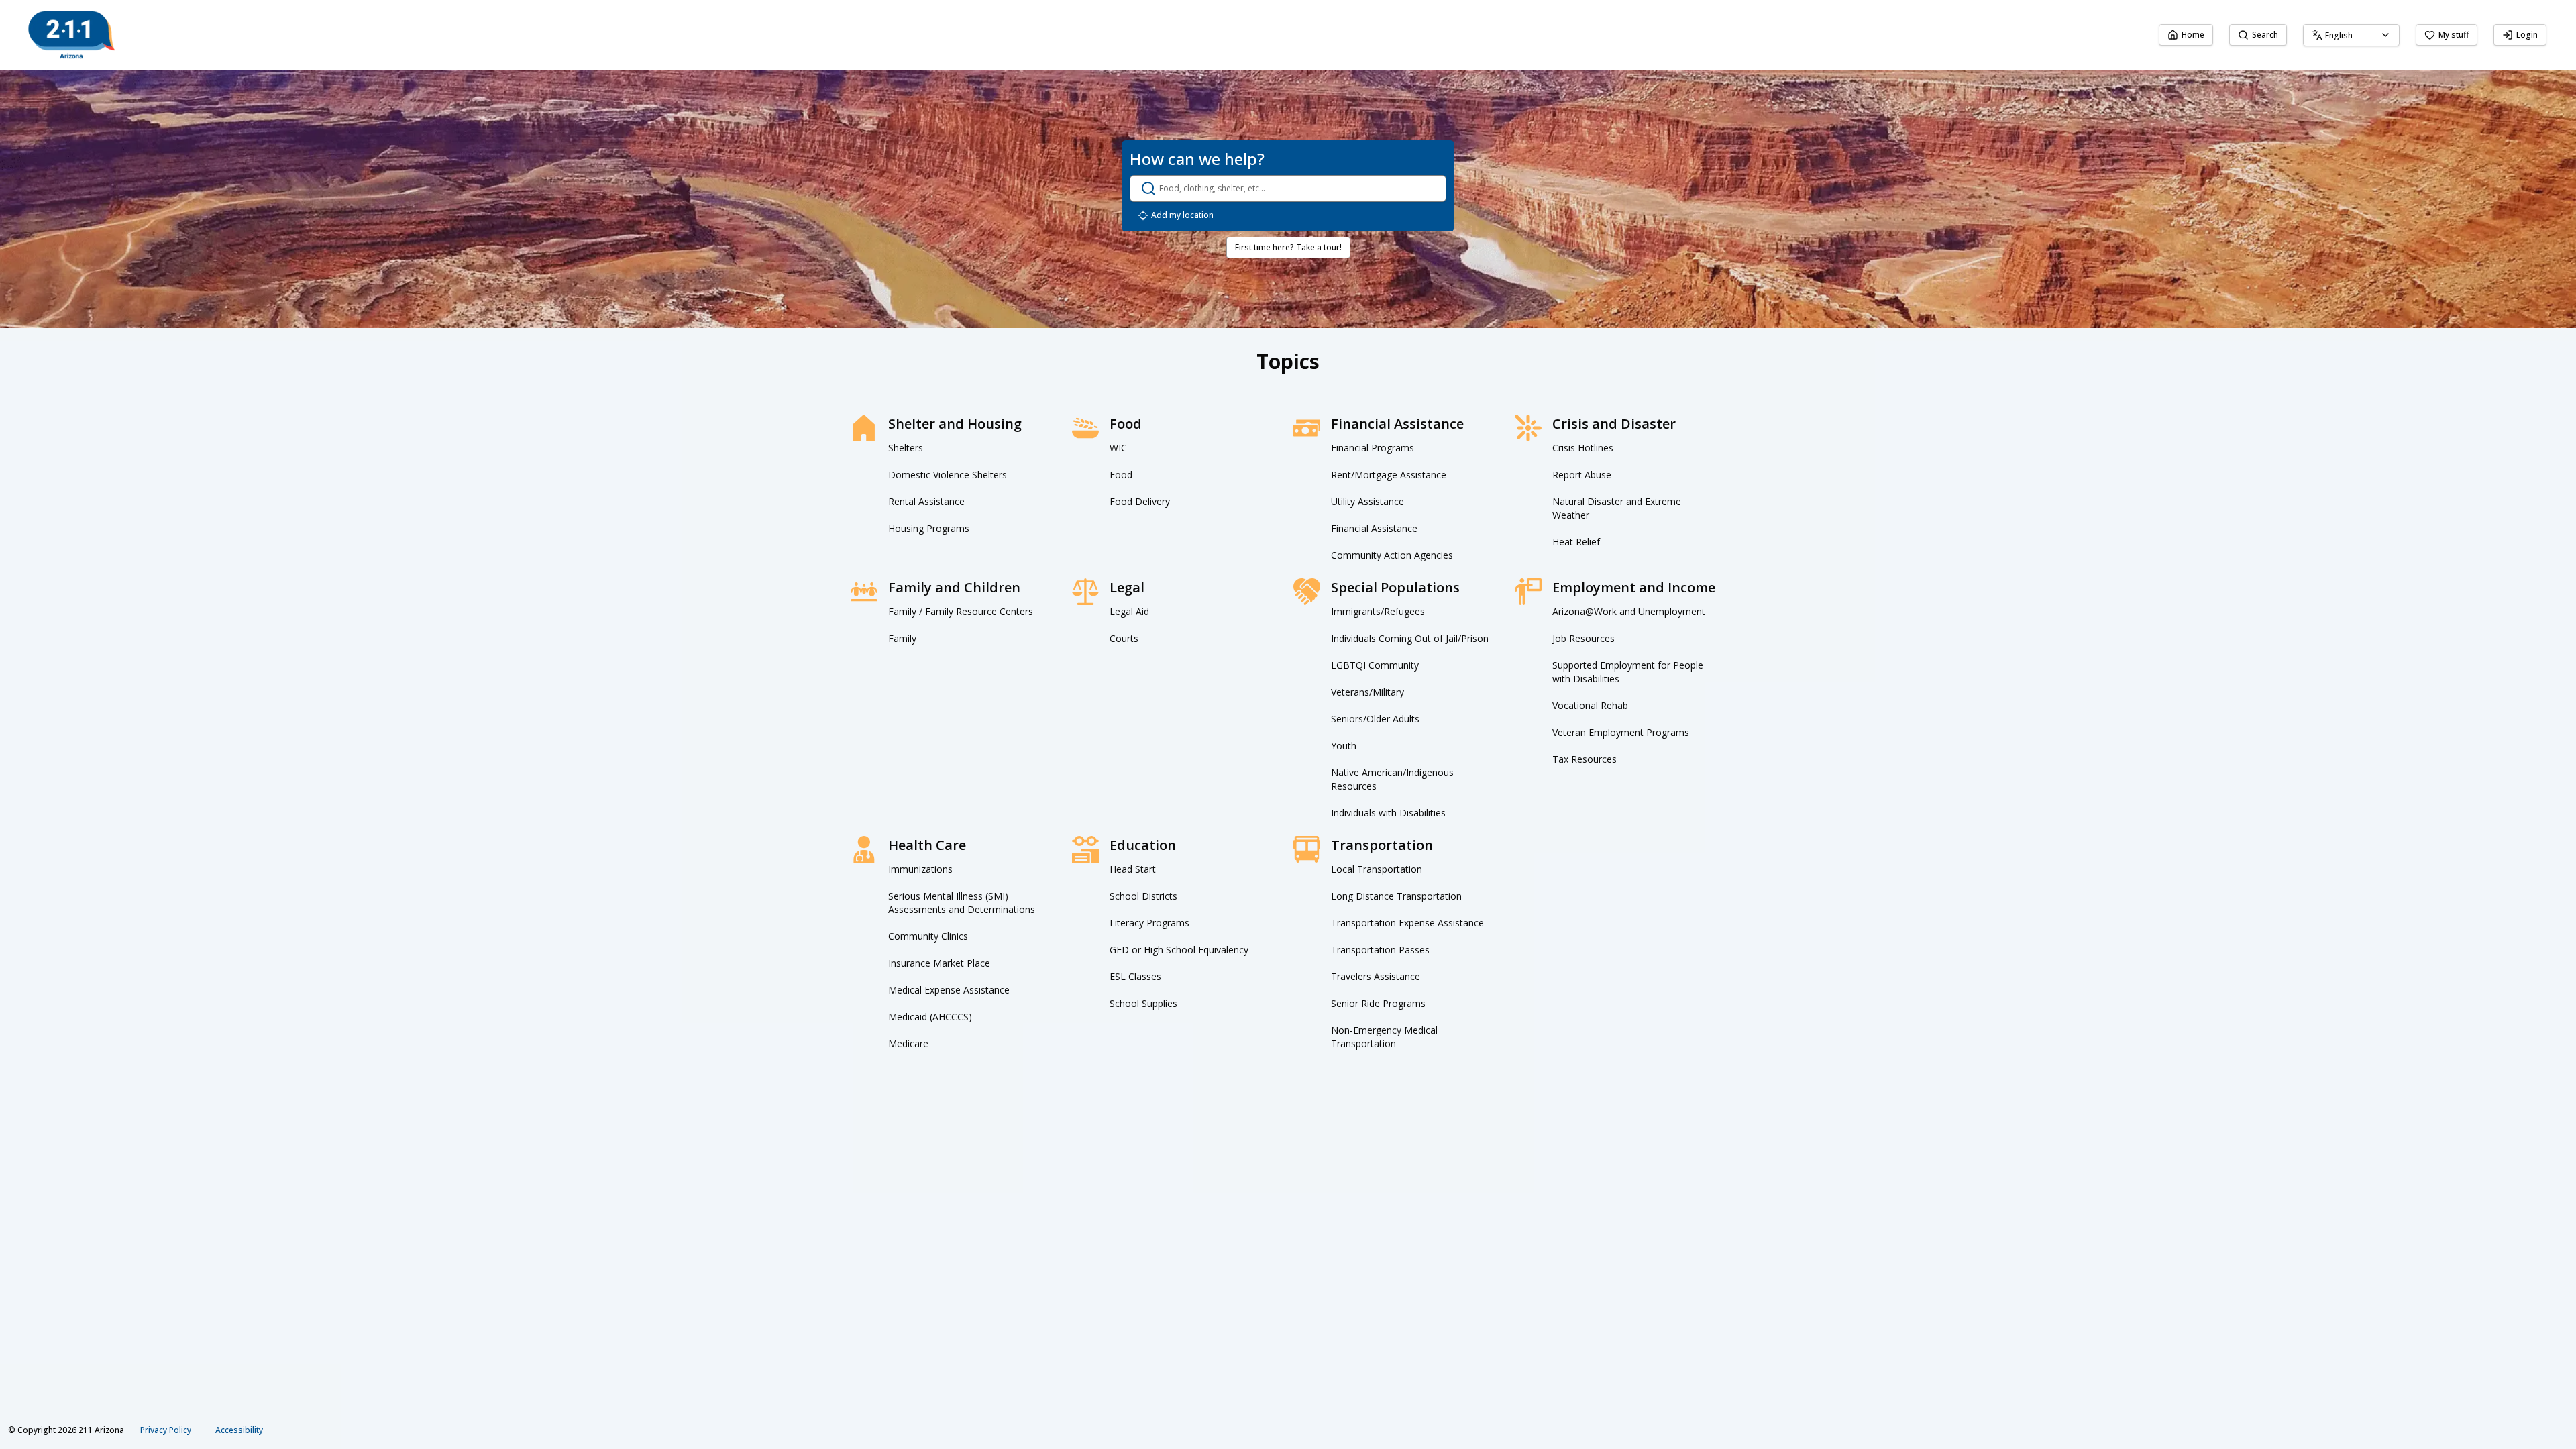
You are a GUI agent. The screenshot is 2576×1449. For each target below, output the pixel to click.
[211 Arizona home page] (72, 35)
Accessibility (239, 1430)
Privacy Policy (166, 1430)
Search (2265, 35)
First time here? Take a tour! (1288, 247)
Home (2193, 35)
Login (2527, 35)
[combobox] (2351, 35)
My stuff (2454, 35)
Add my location (1182, 215)
